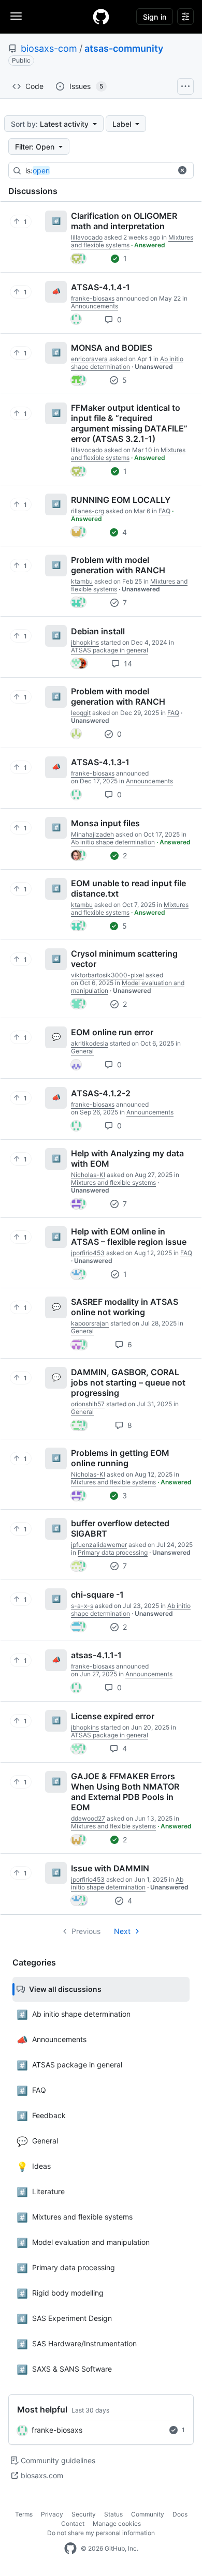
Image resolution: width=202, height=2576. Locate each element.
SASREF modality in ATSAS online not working (125, 1307)
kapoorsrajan (90, 1323)
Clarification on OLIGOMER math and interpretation (124, 221)
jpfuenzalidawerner (99, 1545)
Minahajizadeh (92, 834)
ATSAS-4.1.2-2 (101, 1093)
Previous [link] (86, 1931)
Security (84, 2514)
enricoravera (89, 359)
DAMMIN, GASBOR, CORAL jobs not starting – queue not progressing (128, 1382)
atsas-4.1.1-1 (96, 1655)
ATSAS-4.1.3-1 (100, 762)
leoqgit (81, 713)
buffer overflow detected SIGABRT (120, 1528)
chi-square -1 (97, 1595)
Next (122, 1931)
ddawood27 (88, 1818)
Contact (73, 2523)
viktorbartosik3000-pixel (107, 975)
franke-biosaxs (57, 2430)
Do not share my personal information (101, 2533)
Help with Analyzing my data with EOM (127, 1158)
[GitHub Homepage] (70, 2549)
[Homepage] (101, 17)
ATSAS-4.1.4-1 (100, 287)
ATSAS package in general (110, 650)
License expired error (113, 1716)
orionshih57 (88, 1404)
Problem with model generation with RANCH (118, 565)
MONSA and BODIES (112, 348)
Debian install (98, 631)
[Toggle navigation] (16, 16)
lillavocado (87, 237)
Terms (24, 2514)
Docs (180, 2514)
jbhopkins (85, 642)
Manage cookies (117, 2523)
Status (113, 2514)
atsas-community (124, 48)
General (82, 1051)
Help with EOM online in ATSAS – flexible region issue (129, 1237)
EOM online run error (112, 1032)
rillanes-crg (88, 511)
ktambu (82, 581)
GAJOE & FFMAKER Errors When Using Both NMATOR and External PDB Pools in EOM (125, 1792)
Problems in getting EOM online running (120, 1458)
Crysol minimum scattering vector (124, 959)
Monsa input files (105, 823)
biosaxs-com (49, 48)
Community (148, 2514)
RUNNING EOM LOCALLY (121, 500)
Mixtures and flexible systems (128, 454)
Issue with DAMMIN (110, 1868)
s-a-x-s (82, 1606)
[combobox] (103, 171)
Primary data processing (113, 1552)
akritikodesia (90, 1043)
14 (127, 664)
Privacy (52, 2514)
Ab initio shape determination (127, 363)
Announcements (95, 306)
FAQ (164, 511)
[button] (182, 170)
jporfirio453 (88, 1253)
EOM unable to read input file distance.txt (128, 888)
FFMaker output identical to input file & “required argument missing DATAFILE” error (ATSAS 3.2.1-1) (129, 423)
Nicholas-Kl (88, 1175)
